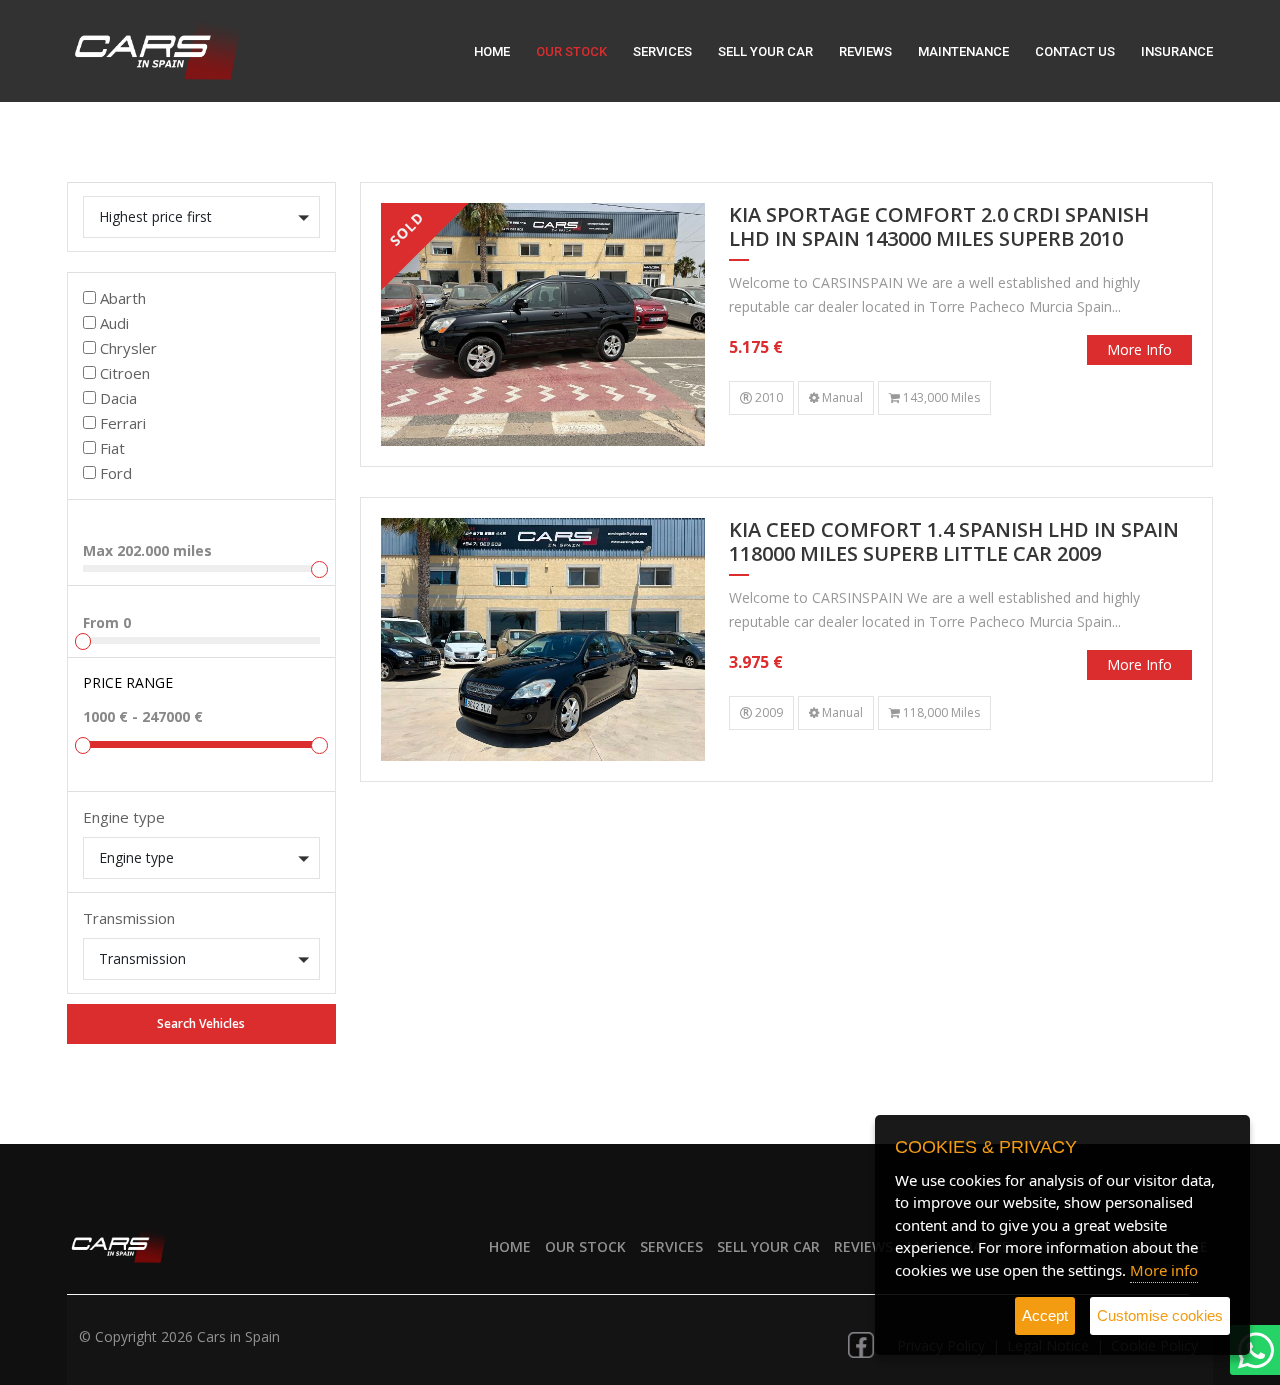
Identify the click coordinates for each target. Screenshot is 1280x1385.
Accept (1045, 1315)
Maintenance (963, 51)
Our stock (571, 51)
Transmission (129, 918)
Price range (128, 682)
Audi (114, 323)
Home (492, 51)
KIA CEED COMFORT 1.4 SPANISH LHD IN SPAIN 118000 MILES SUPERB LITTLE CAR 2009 (954, 542)
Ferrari (123, 423)
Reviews (865, 51)
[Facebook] (861, 1338)
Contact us (1075, 51)
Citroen (125, 373)
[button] (201, 217)
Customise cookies (1160, 1315)
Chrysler (128, 348)
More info (1139, 349)
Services (662, 51)
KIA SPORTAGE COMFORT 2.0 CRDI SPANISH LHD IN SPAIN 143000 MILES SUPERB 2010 (939, 227)
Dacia (118, 398)
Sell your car (765, 51)
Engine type (124, 817)
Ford (116, 473)
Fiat (112, 448)
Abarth (123, 298)
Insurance (1177, 51)
